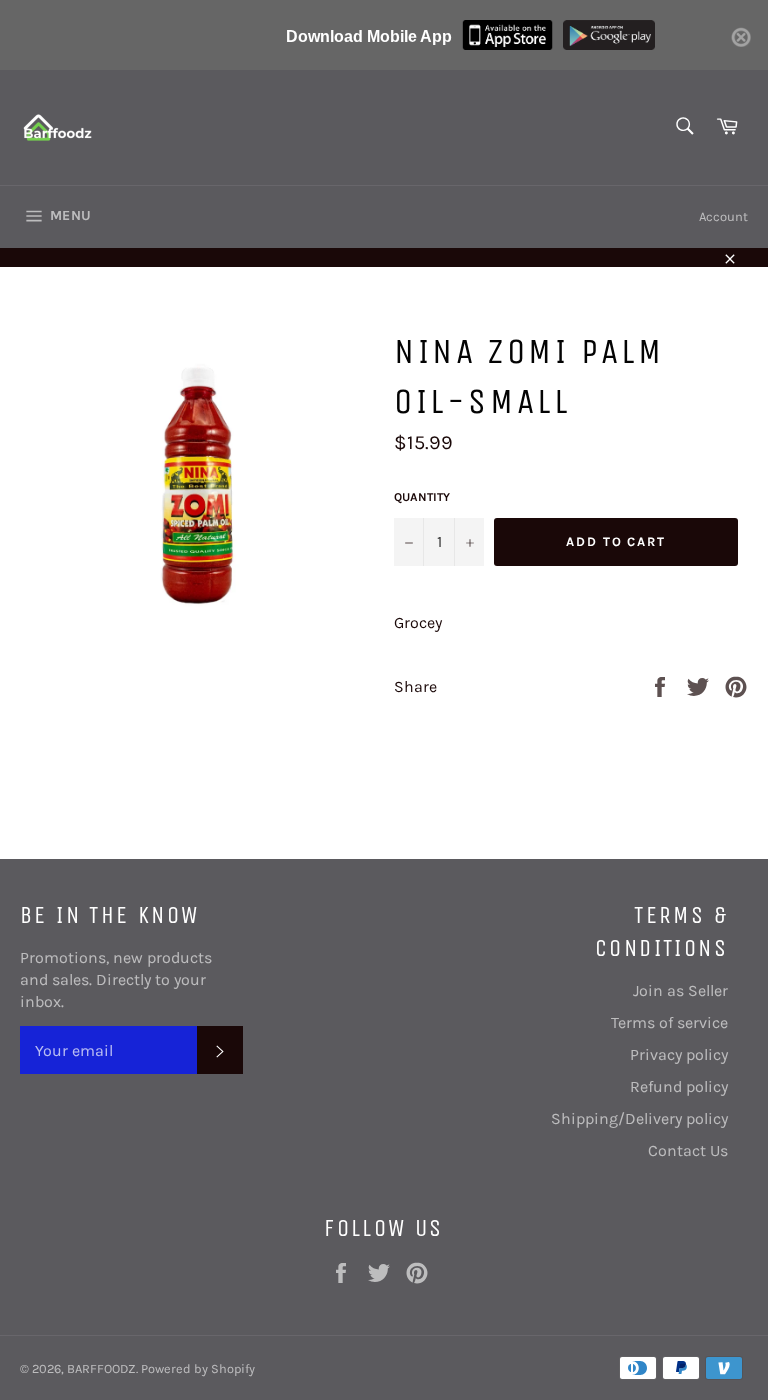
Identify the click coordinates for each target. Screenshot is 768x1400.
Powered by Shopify (198, 1368)
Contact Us (688, 1150)
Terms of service (669, 1022)
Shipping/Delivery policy (639, 1118)
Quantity (422, 497)
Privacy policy (679, 1054)
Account (723, 216)
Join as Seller (680, 990)
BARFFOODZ (101, 1368)
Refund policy (679, 1086)
